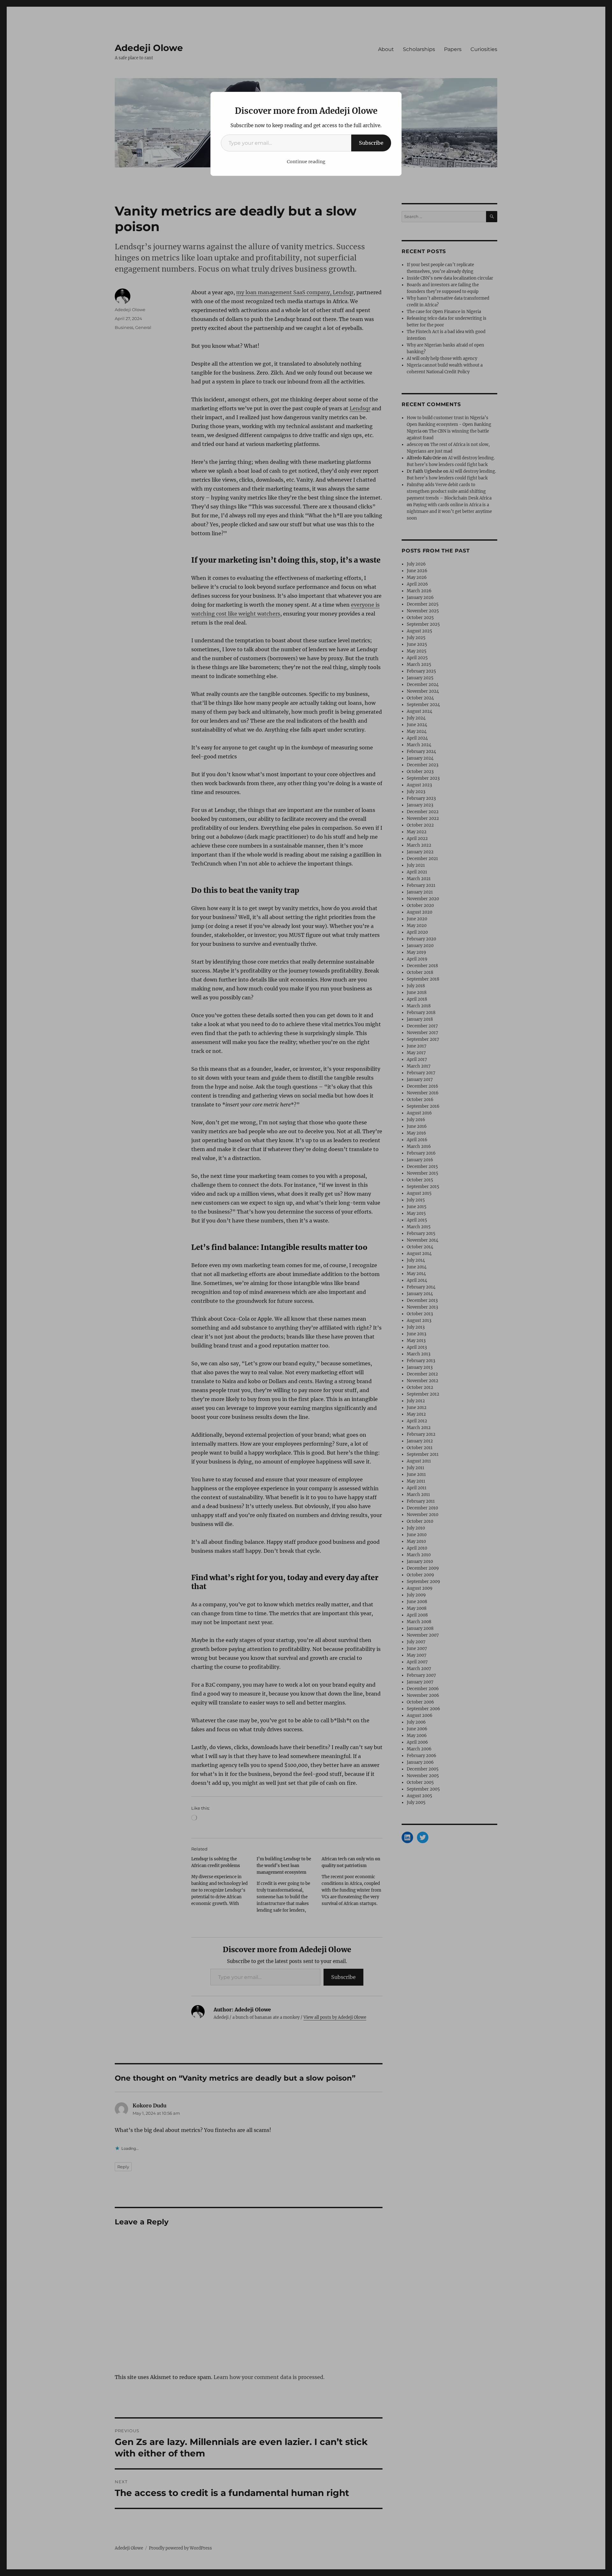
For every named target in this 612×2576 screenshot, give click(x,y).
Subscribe (371, 143)
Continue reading (306, 162)
